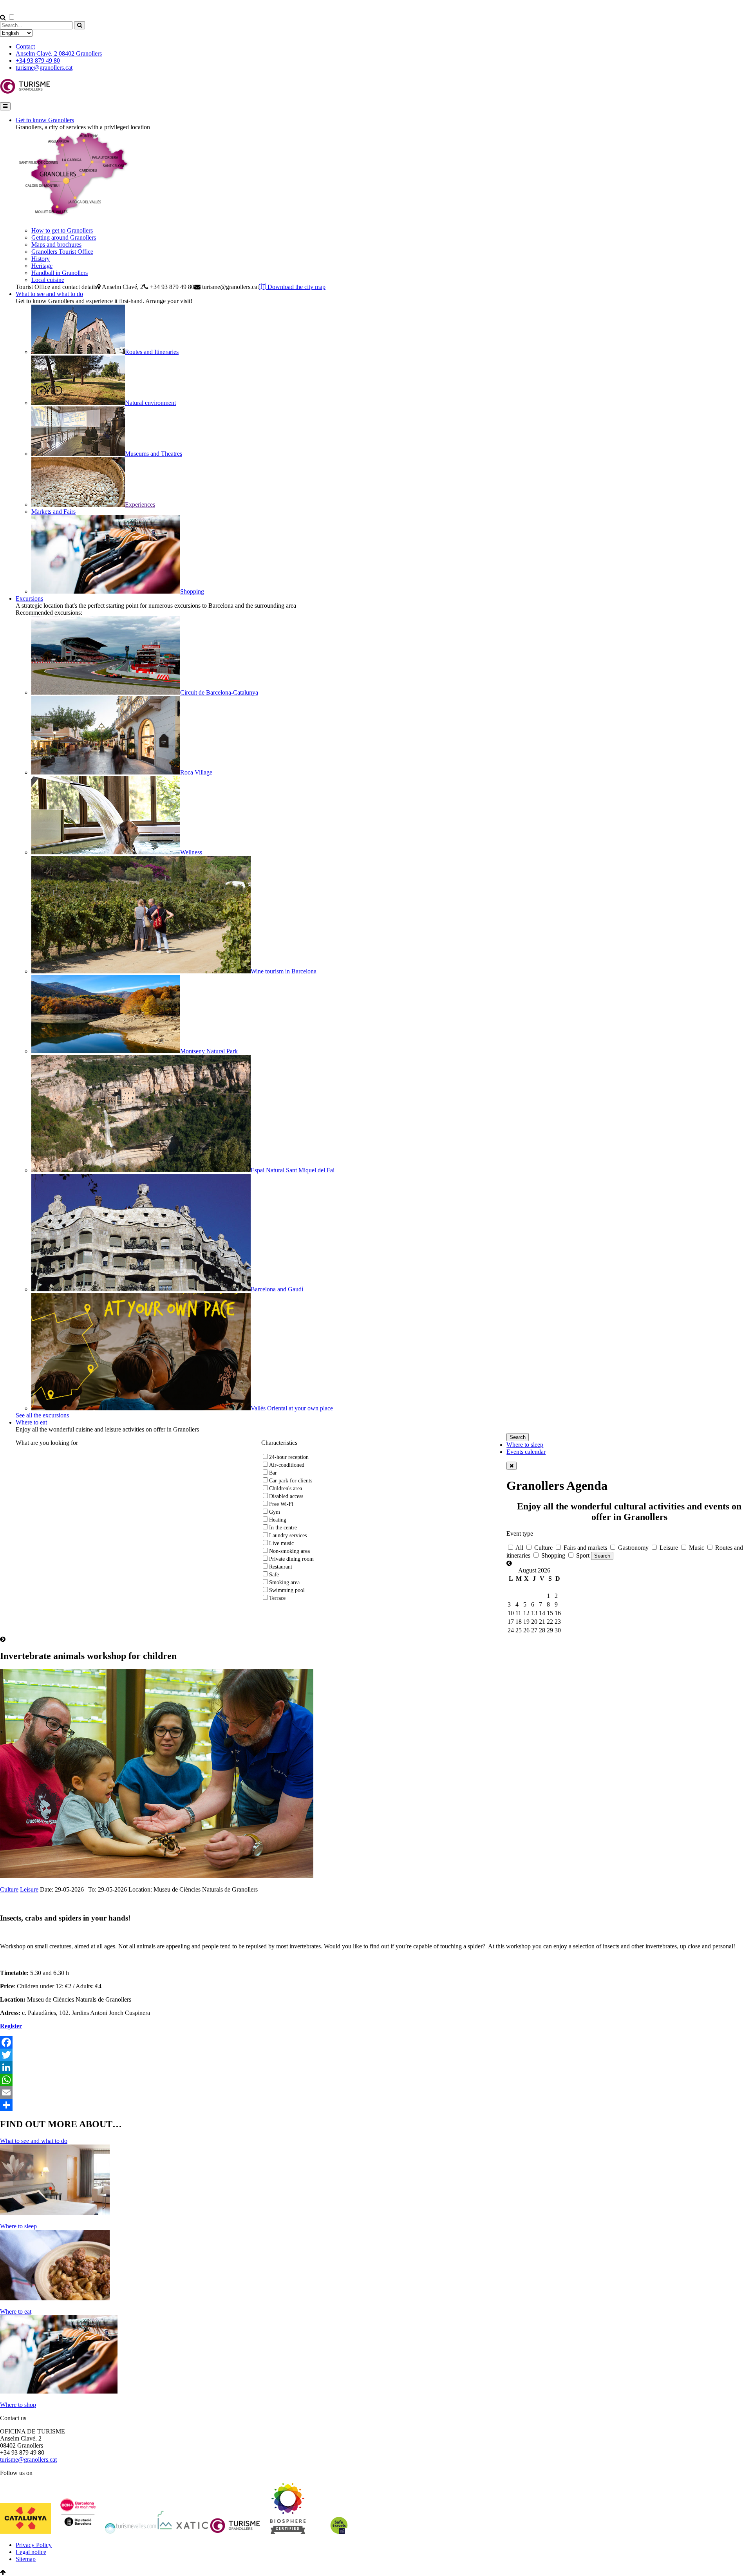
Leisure (668, 1548)
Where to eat (31, 1422)
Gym (275, 1512)
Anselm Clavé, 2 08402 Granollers (59, 53)
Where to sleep (525, 1445)
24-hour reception (289, 1457)
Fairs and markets (585, 1548)
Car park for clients (291, 1481)
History (41, 259)
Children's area (286, 1488)
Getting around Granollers (64, 237)
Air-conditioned (287, 1465)
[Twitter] (376, 2055)
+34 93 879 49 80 (38, 60)
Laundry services (288, 1535)
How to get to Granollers (62, 230)
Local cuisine (48, 280)
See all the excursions (42, 1415)
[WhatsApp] (376, 2080)
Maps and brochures (56, 245)
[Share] (376, 2105)
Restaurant (281, 1567)
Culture (543, 1548)
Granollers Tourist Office (62, 252)
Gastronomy (633, 1548)
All (519, 1548)
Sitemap (26, 2559)
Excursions (29, 598)
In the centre (283, 1528)
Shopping (552, 1555)
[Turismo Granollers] (25, 92)
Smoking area (284, 1582)
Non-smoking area (289, 1551)
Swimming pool (287, 1590)
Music (696, 1548)
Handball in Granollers (60, 273)
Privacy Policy (34, 2545)
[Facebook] (376, 2042)
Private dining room (291, 1559)
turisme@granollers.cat (44, 68)
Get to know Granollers (45, 120)
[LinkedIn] (376, 2067)
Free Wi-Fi (281, 1504)
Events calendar (526, 1452)
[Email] (376, 2092)
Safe (274, 1575)
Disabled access (286, 1496)
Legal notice (31, 2552)
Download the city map (296, 287)
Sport (582, 1555)
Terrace (277, 1598)
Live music (281, 1543)
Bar (273, 1473)
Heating (278, 1520)
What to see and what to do (49, 294)
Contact (25, 46)
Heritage (42, 266)
